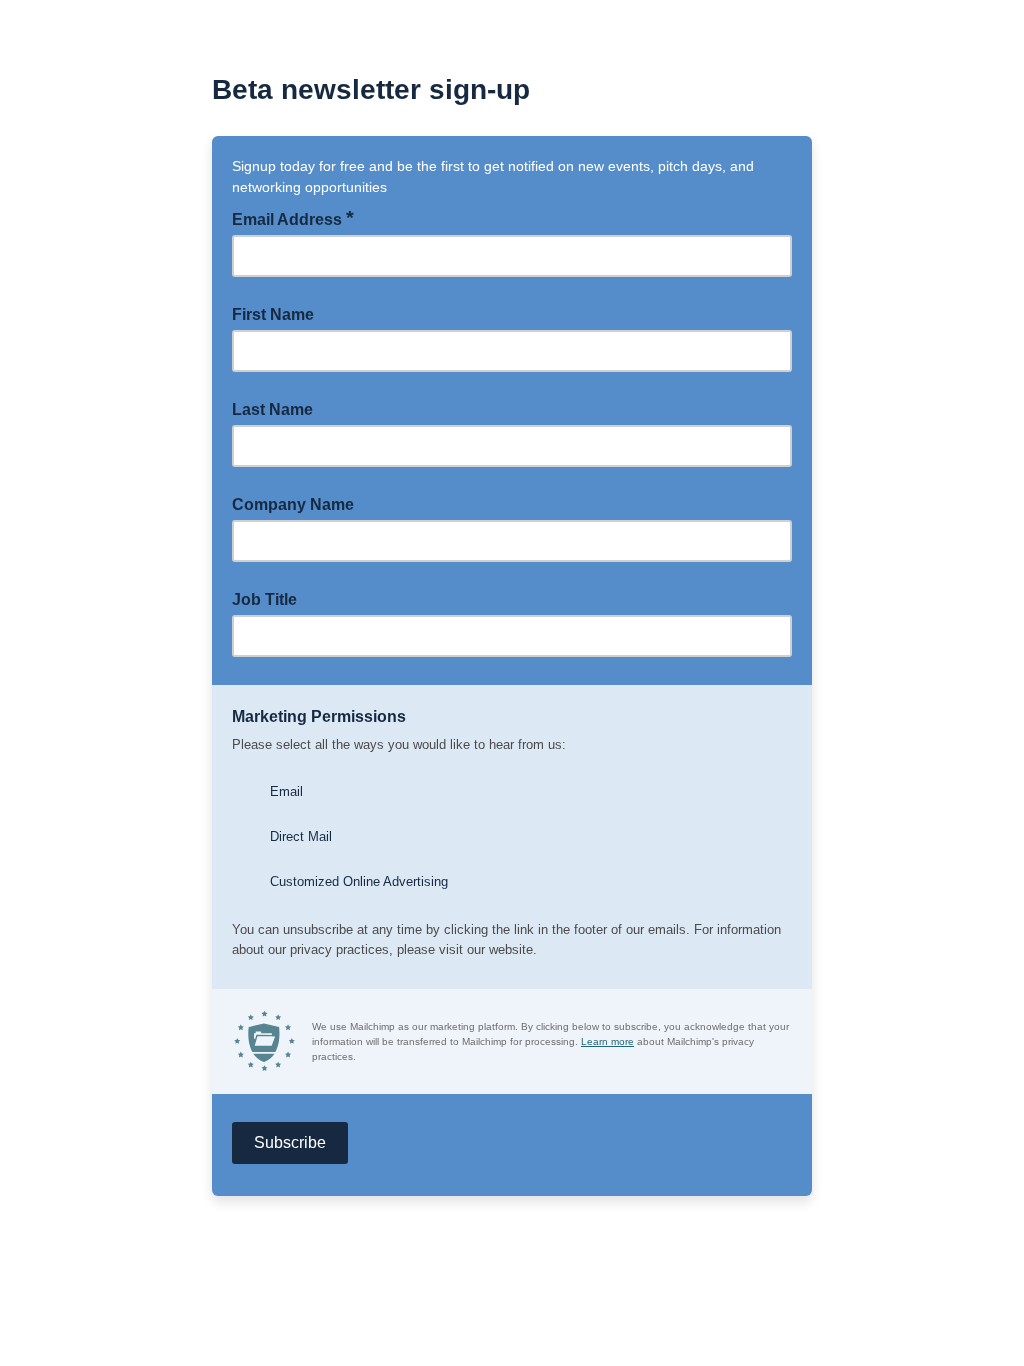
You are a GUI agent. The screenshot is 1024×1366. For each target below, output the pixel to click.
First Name (273, 314)
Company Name (293, 504)
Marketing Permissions (319, 716)
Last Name (272, 409)
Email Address (293, 218)
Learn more (607, 1041)
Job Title (264, 599)
